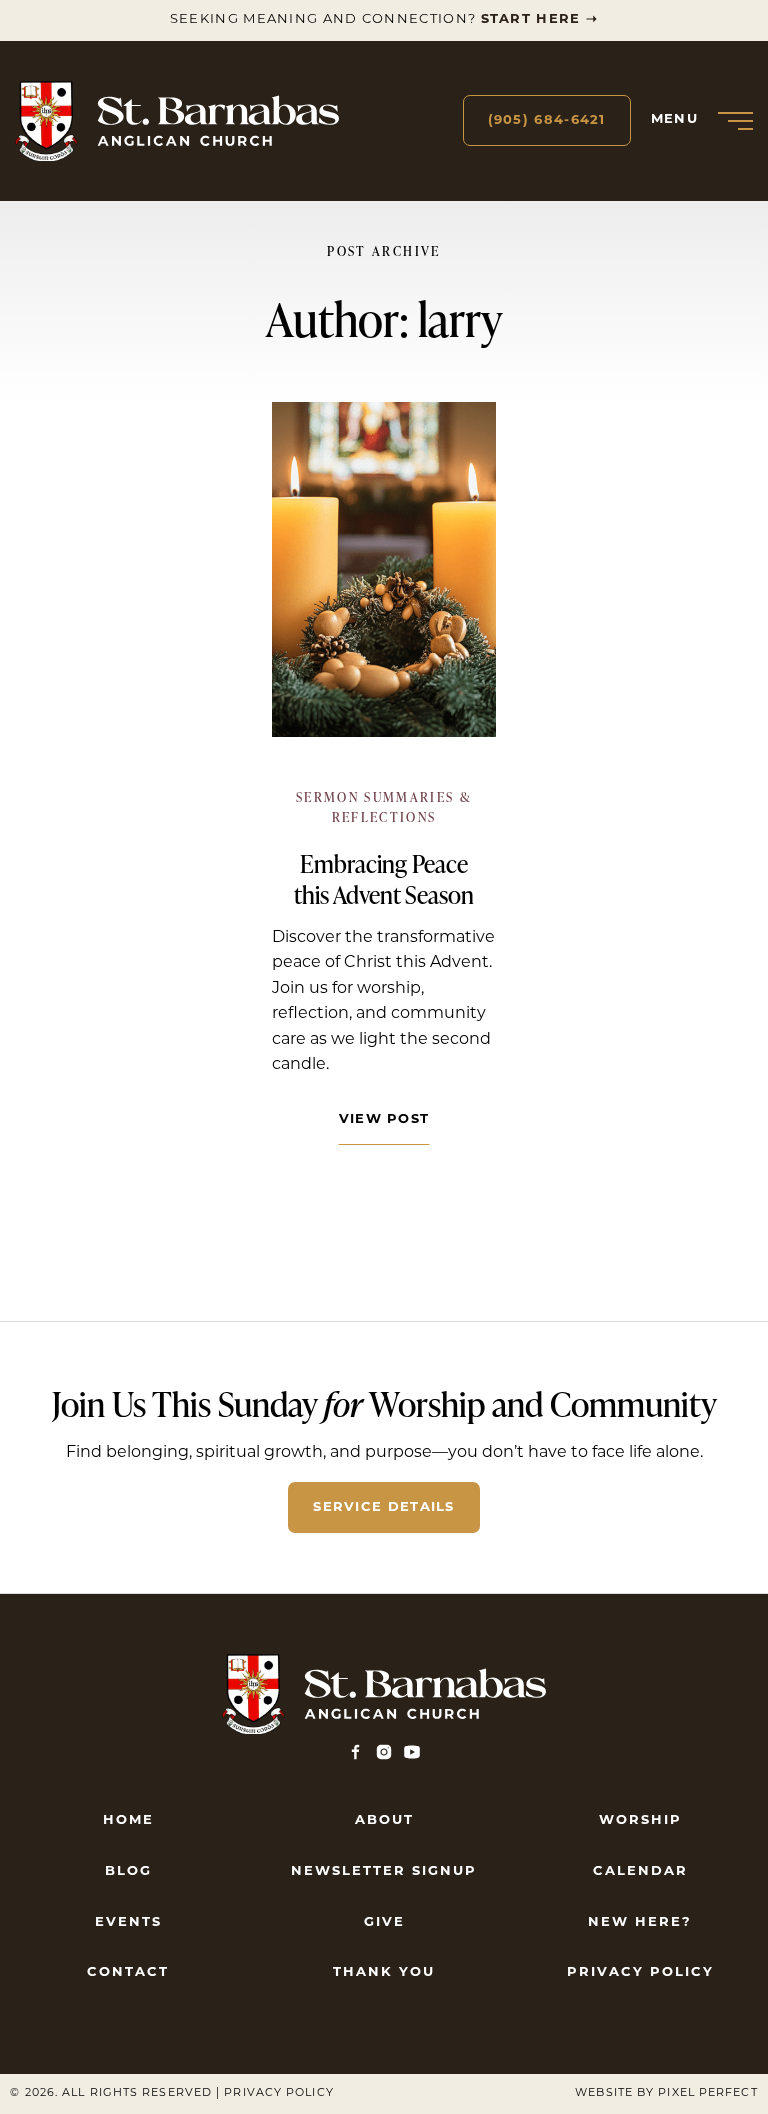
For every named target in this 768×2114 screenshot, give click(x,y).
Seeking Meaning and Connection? (384, 19)
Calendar (640, 1871)
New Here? (640, 1922)
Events (128, 1922)
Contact (128, 1972)
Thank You (384, 1972)
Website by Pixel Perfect (666, 2093)
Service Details (384, 1507)
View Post (384, 1119)
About (384, 1820)
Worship (640, 1820)
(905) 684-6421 (547, 120)
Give (384, 1922)
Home (128, 1820)
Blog (128, 1871)
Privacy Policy (640, 1972)
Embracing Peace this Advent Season (384, 879)
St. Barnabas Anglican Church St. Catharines (177, 121)
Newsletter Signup (384, 1871)
